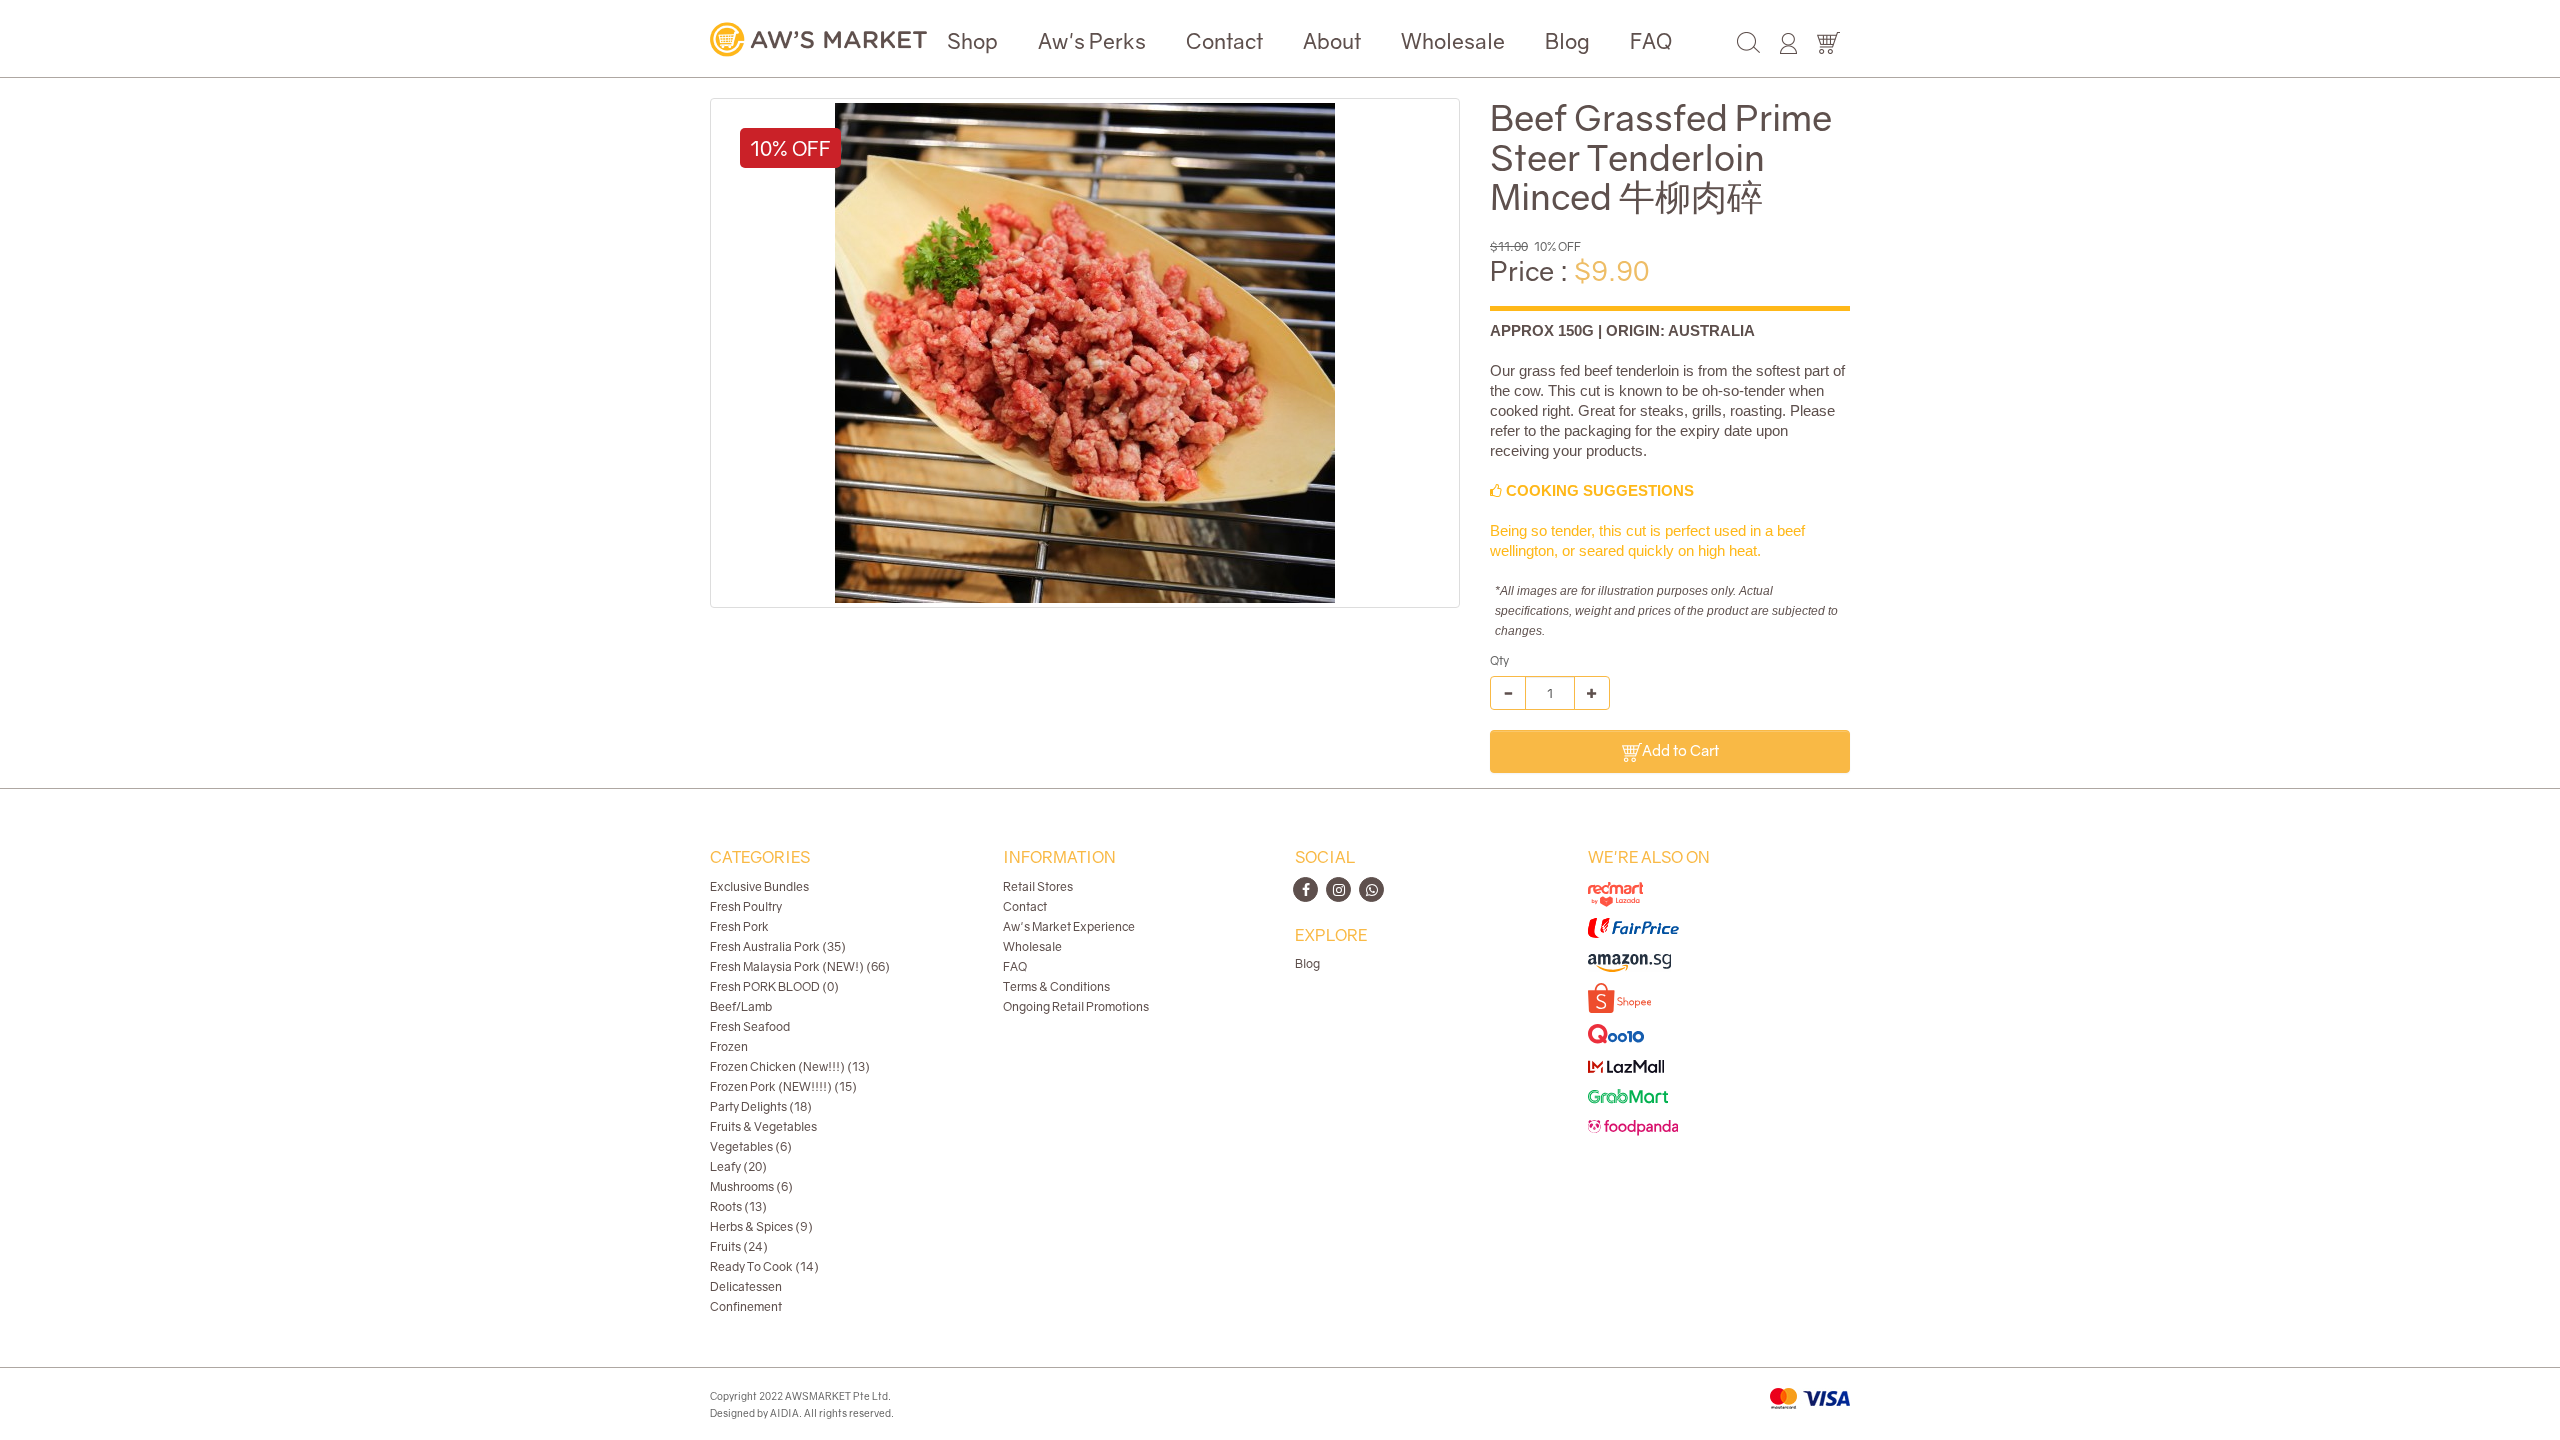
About (1332, 41)
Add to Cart (1680, 750)
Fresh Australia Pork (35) (778, 946)
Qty (1499, 660)
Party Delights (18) (761, 1106)
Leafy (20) (738, 1166)
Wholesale (1453, 41)
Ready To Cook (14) (764, 1266)
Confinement (746, 1306)
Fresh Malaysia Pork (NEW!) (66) (800, 966)
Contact (1224, 41)
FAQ (1651, 41)
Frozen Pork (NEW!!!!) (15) (783, 1086)
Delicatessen (746, 1286)
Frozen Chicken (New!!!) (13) (790, 1066)
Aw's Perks (1092, 41)
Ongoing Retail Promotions (1076, 1006)
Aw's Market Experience (1069, 926)
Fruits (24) (739, 1246)
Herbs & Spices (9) (761, 1226)
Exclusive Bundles (759, 886)
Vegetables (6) (751, 1146)
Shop (972, 41)
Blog (1567, 41)
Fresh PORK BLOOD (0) (774, 986)
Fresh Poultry (746, 906)
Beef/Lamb (741, 1006)
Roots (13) (738, 1206)
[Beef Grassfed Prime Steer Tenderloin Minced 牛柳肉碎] (1085, 353)
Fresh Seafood (750, 1026)
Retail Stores (1038, 886)
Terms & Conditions (1056, 986)
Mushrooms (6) (751, 1186)
